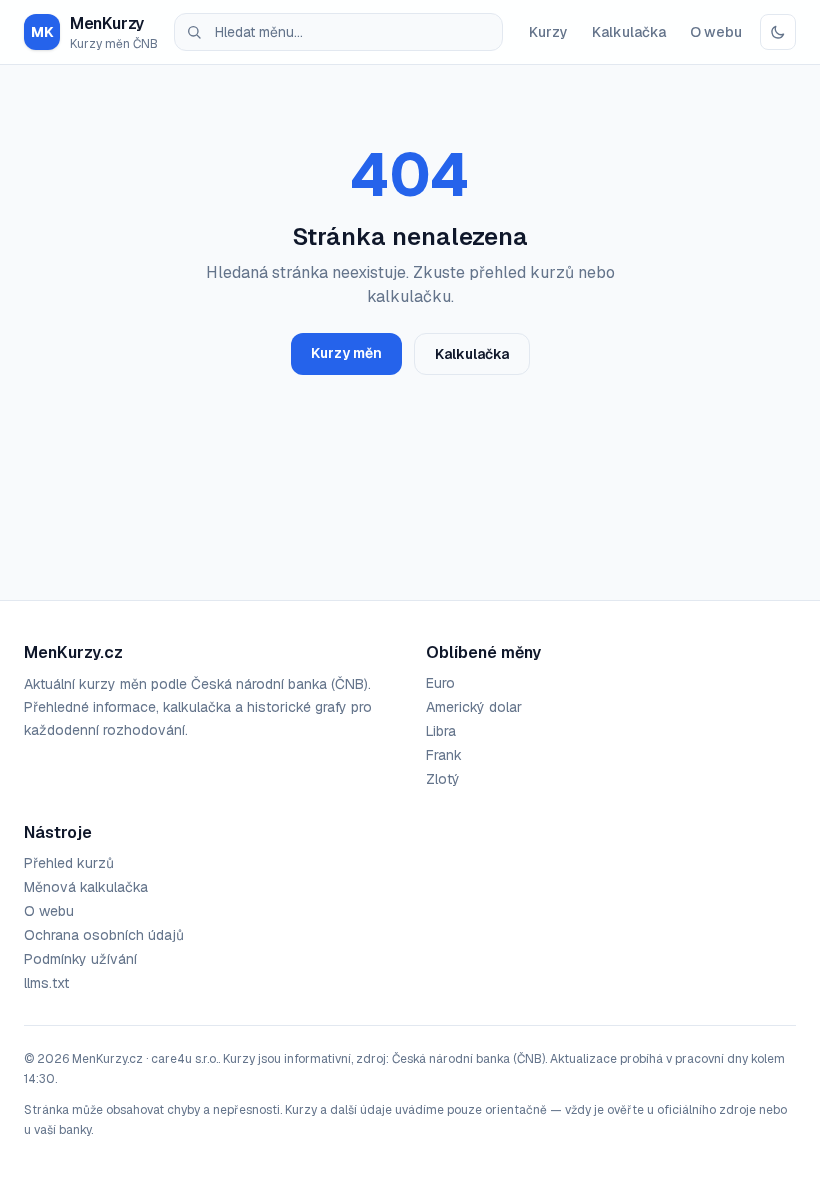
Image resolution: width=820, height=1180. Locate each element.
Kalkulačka (629, 32)
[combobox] (338, 32)
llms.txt (46, 983)
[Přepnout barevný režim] (778, 32)
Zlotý (443, 779)
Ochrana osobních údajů (104, 935)
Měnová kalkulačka (86, 887)
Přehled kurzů (69, 863)
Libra (441, 731)
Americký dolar (474, 707)
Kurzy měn (346, 353)
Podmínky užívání (80, 959)
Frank (444, 755)
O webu (716, 32)
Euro (440, 683)
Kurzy (548, 32)
